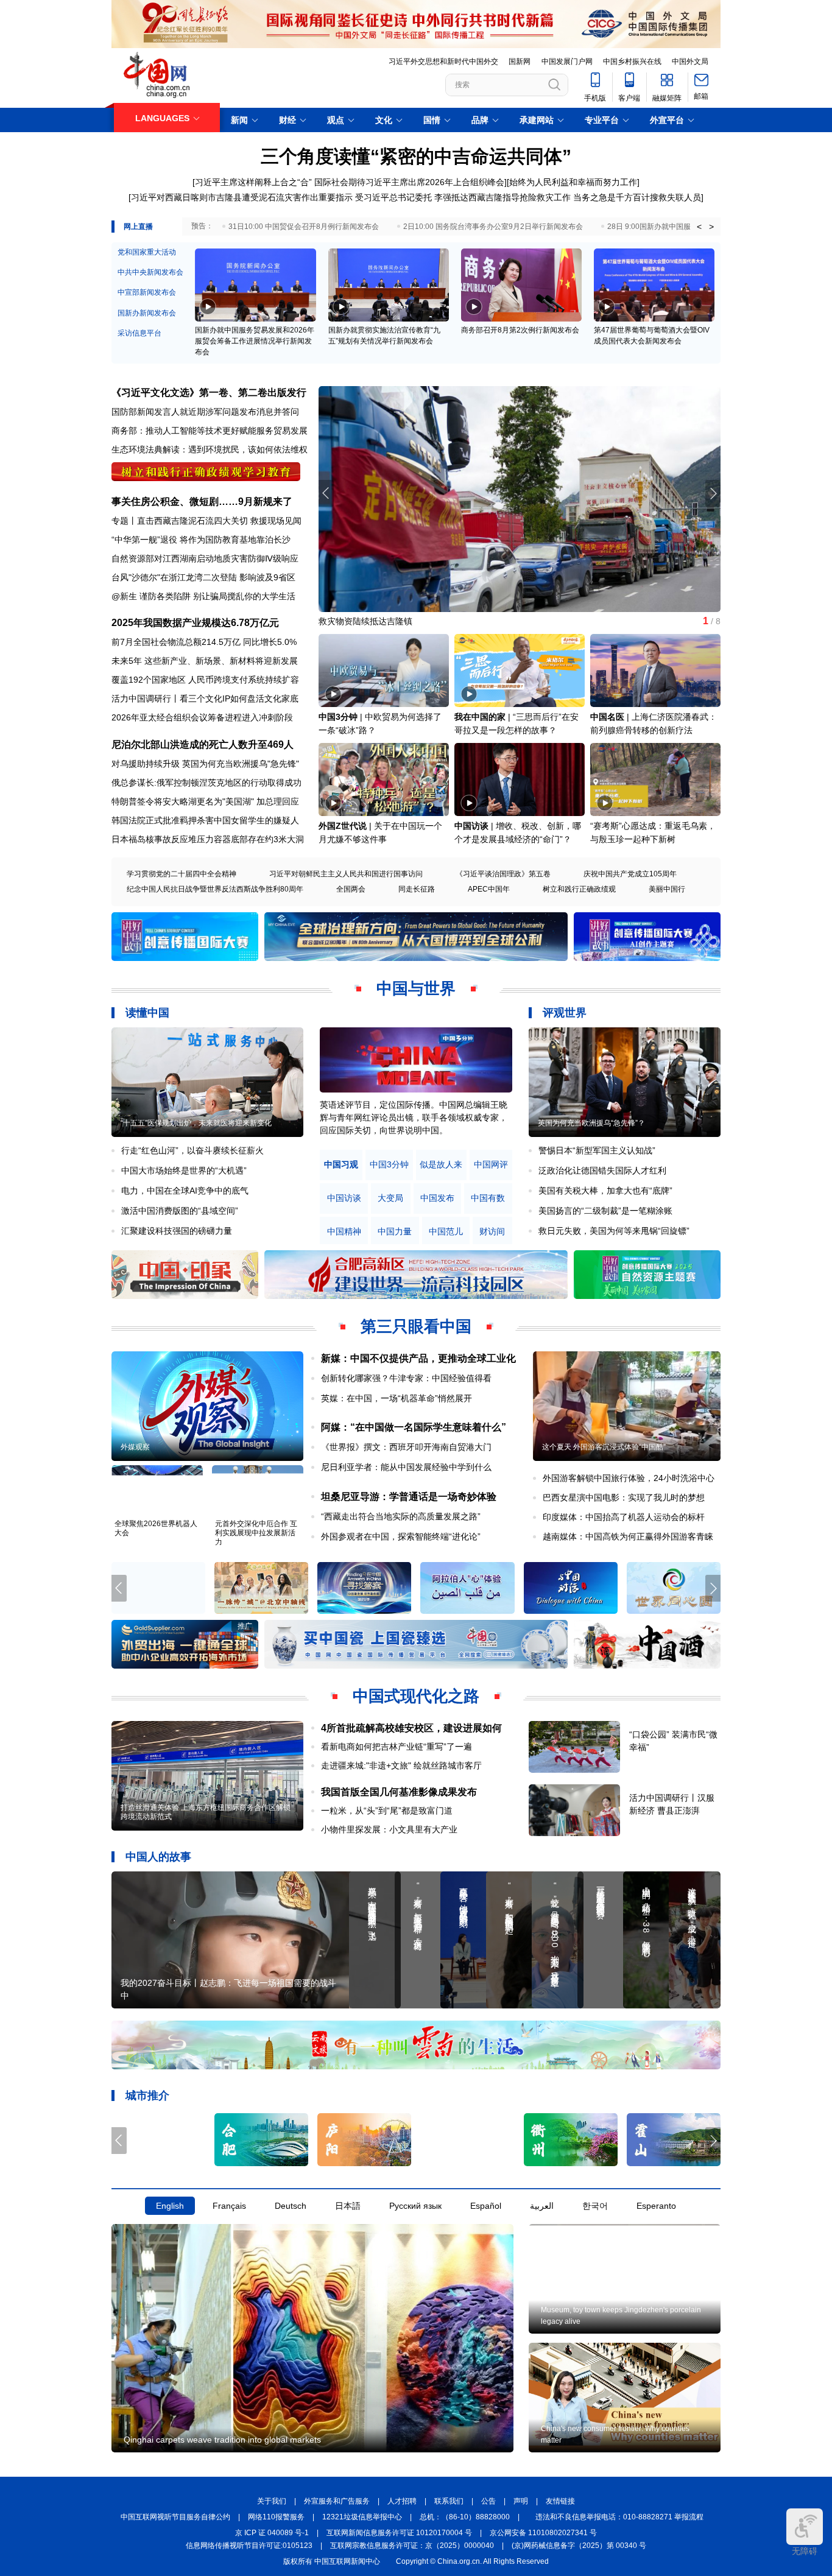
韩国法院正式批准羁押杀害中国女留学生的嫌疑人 (205, 820)
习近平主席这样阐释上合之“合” (253, 182)
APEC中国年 (489, 889)
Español (486, 2206)
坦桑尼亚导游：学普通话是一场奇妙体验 (409, 1497)
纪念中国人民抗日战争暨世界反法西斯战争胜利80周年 (215, 889)
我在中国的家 (480, 717)
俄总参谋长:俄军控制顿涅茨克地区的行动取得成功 (206, 783)
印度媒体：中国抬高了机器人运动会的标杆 (624, 1517)
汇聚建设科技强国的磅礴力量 (177, 1231)
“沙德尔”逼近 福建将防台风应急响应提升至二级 (408, 621)
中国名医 (607, 717)
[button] (713, 493)
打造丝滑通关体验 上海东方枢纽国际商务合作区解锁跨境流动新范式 (206, 1812)
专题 (120, 521)
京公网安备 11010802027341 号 (543, 2533)
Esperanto (656, 2206)
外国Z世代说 (343, 826)
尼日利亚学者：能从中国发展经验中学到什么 (406, 1467)
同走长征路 (417, 889)
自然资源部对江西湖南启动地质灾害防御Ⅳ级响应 (205, 558)
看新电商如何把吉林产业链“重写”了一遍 (397, 1747)
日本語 (348, 2206)
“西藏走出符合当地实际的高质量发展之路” (401, 1516)
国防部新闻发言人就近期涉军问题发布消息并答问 (205, 412)
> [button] (711, 227)
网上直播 (138, 227)
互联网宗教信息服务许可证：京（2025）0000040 (412, 2546)
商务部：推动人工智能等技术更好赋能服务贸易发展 (210, 431)
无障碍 (805, 2551)
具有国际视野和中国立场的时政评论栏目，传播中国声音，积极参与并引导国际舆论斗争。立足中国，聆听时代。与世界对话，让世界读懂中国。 (414, 1117)
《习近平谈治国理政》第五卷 (503, 874)
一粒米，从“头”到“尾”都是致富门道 (387, 1811)
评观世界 (565, 1013)
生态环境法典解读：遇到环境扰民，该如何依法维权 (210, 449)
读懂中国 (147, 1013)
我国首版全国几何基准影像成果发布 (399, 1792)
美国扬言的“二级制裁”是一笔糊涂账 (605, 1211)
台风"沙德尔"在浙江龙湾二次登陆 (174, 577)
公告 (488, 2501)
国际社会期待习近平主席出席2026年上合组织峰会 (409, 182)
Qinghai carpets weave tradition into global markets (222, 2440)
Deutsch (291, 2206)
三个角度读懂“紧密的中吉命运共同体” (416, 156)
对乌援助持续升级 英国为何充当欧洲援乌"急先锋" (205, 764)
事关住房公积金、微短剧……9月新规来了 (202, 501)
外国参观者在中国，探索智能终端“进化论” (401, 1536)
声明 (521, 2501)
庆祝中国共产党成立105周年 (630, 874)
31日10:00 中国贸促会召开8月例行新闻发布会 (304, 227)
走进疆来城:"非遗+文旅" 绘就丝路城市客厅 (401, 1765)
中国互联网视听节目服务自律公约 (175, 2517)
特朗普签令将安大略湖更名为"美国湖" (183, 801)
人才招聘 (402, 2501)
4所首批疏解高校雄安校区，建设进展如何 (411, 1728)
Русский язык (415, 2206)
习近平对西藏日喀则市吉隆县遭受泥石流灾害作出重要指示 (242, 197)
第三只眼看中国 (416, 1326)
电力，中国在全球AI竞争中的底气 (185, 1191)
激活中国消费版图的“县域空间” (180, 1211)
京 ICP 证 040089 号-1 (272, 2533)
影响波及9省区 (267, 577)
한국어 (595, 2206)
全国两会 (351, 889)
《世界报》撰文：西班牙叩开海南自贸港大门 (406, 1447)
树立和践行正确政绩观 (579, 889)
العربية (542, 2206)
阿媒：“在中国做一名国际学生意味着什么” (414, 1427)
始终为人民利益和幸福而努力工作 (573, 182)
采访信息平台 (139, 333)
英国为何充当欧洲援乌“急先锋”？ (591, 1123)
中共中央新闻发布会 (150, 272)
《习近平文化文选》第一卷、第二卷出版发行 (209, 392)
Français (229, 2206)
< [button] (699, 227)
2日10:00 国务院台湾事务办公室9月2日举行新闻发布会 (493, 227)
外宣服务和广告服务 (337, 2501)
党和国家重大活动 (147, 252)
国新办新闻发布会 (147, 313)
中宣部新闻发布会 (147, 292)
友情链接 (560, 2501)
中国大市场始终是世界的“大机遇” (184, 1170)
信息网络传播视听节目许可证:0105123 (249, 2546)
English (170, 2206)
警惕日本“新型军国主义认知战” (597, 1150)
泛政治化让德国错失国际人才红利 (602, 1170)
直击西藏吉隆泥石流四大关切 (192, 521)
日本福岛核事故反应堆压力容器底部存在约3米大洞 (208, 839)
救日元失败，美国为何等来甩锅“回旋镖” (614, 1231)
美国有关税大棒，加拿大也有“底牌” (605, 1191)
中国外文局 (690, 62)
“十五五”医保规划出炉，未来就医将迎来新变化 (196, 1123)
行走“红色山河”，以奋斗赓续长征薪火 (192, 1150)
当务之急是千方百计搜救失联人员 (637, 197)
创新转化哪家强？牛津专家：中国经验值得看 (406, 1378)
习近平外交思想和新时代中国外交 (443, 62)
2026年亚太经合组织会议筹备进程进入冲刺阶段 (202, 717)
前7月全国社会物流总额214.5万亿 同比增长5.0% (204, 642)
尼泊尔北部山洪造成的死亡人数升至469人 (203, 744)
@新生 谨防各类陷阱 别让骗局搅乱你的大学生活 (203, 596)
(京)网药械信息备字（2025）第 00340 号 (579, 2546)
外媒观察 (135, 1447)
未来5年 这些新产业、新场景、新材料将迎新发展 (205, 661)
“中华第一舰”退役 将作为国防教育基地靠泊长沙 (201, 540)
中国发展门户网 (567, 62)
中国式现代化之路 (416, 1696)
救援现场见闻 (276, 521)
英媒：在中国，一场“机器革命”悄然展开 (397, 1398)
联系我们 (449, 2501)
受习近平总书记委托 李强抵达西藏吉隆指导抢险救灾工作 (463, 197)
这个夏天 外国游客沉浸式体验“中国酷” (604, 1447)
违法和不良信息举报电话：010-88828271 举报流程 (619, 2517)
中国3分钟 (338, 717)
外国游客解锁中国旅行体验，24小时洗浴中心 (629, 1478)
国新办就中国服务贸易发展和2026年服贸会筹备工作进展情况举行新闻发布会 (255, 341)
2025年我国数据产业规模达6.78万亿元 (195, 623)
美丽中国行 (667, 889)
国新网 (520, 62)
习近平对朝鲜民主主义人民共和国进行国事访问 (346, 874)
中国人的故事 (158, 1857)
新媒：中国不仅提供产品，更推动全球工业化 (418, 1358)
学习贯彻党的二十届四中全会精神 (182, 874)
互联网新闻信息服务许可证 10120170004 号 (399, 2533)
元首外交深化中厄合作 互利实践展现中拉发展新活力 (256, 1533)
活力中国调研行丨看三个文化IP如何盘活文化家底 (205, 699)
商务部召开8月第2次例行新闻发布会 (520, 330)
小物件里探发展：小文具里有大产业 (389, 1829)
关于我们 (272, 2501)
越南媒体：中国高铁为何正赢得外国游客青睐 (628, 1536)
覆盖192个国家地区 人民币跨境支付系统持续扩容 (205, 680)
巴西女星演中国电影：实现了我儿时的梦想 (624, 1497)
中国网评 (491, 1165)
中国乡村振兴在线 (632, 62)
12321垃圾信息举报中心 (362, 2517)
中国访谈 (471, 826)
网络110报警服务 (276, 2517)
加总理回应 (278, 801)
